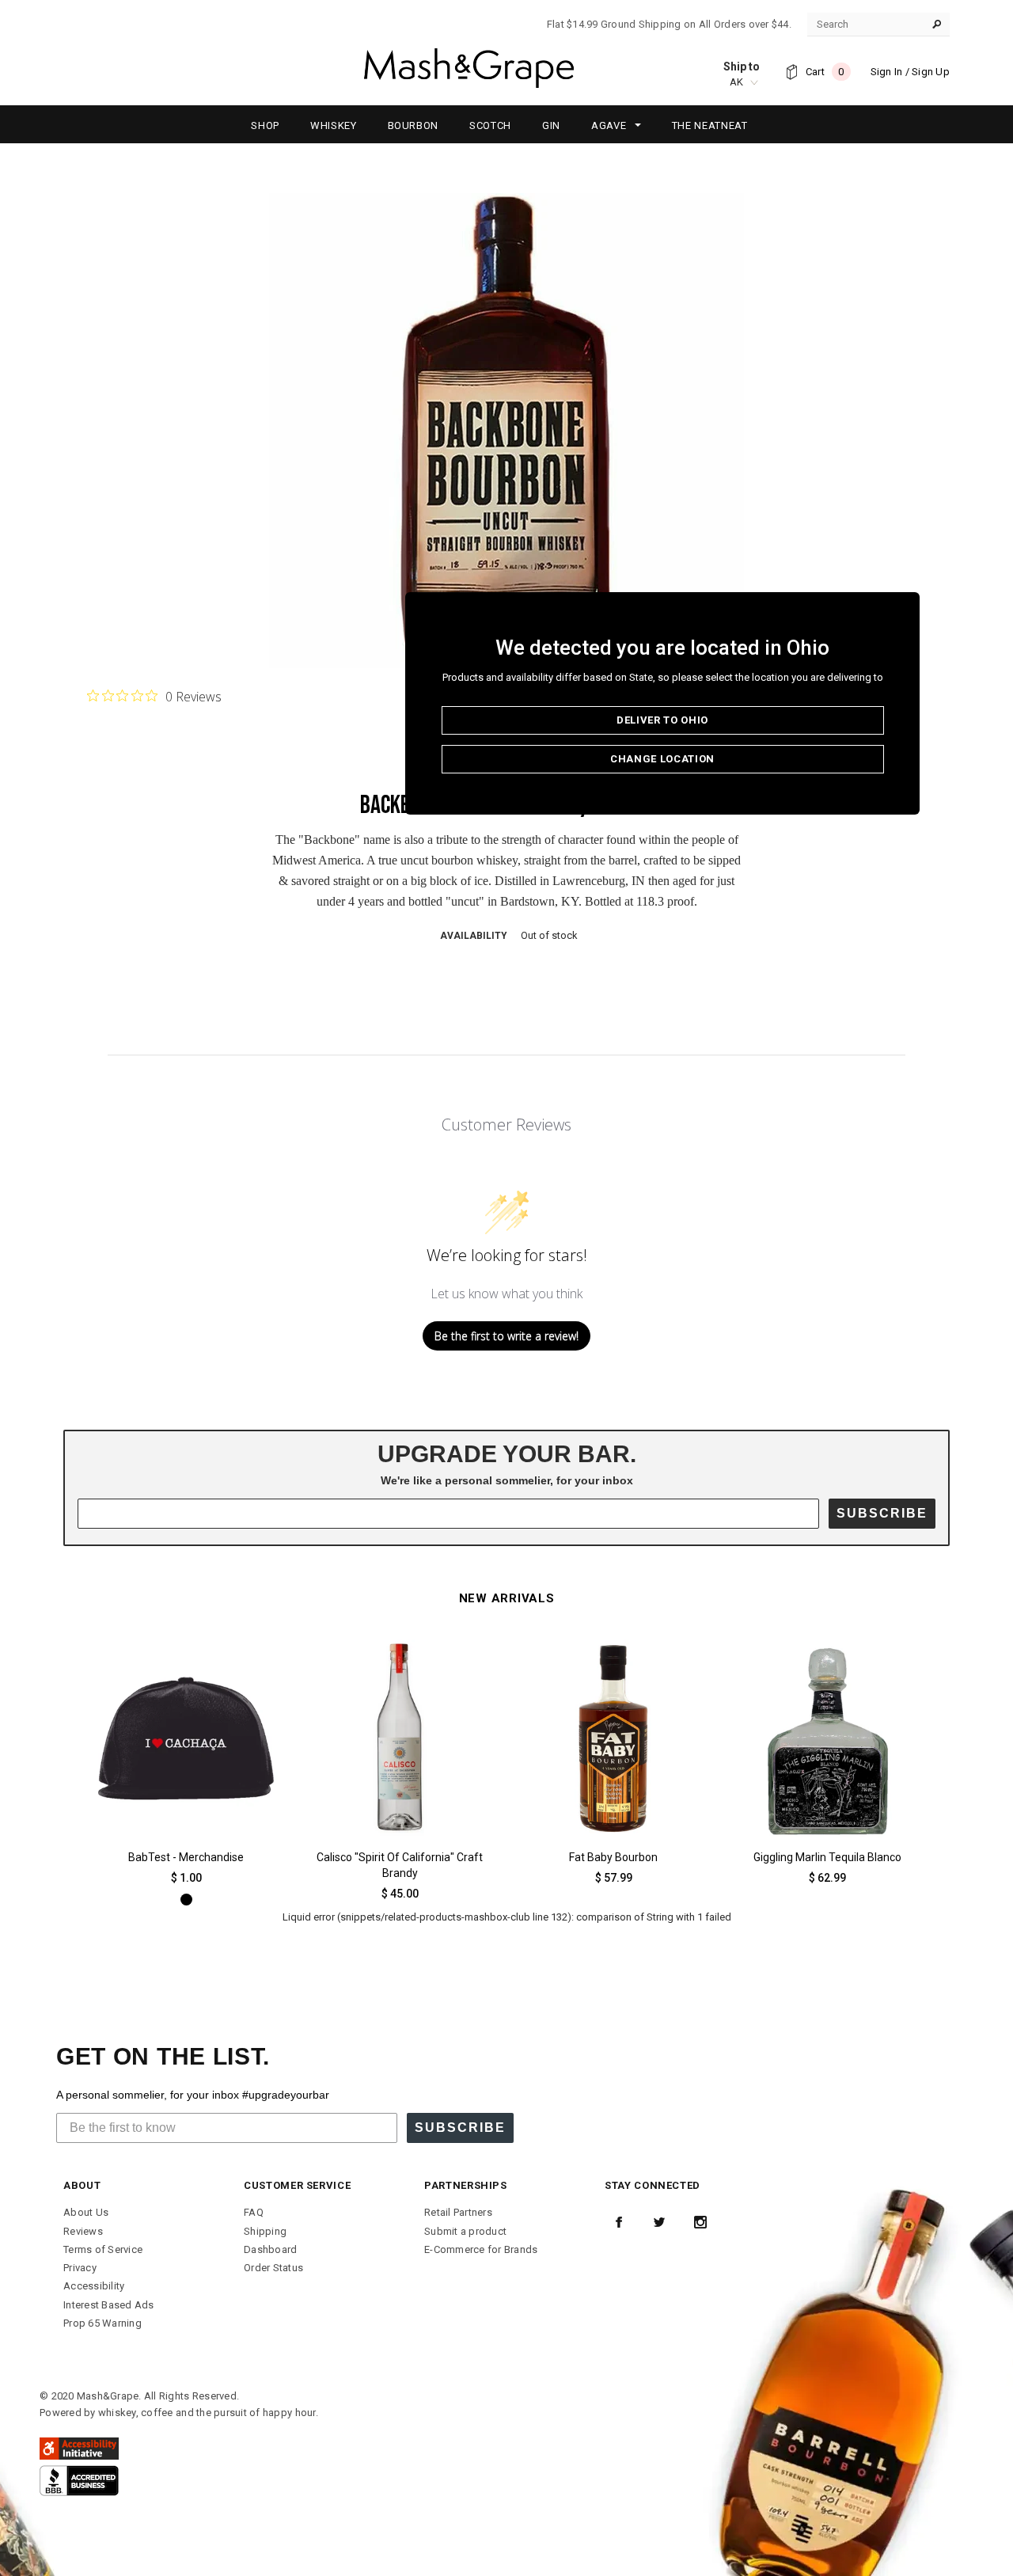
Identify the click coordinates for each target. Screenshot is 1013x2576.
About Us (86, 2212)
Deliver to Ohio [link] (662, 720)
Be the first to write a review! (506, 1336)
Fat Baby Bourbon (613, 1857)
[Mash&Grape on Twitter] (659, 2222)
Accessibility (94, 2286)
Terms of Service (103, 2249)
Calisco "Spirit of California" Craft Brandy (400, 1865)
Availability (474, 936)
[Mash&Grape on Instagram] (700, 2222)
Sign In (887, 72)
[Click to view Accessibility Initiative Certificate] (79, 2448)
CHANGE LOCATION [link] (662, 759)
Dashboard (270, 2249)
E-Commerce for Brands (481, 2249)
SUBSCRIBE (882, 1513)
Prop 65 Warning (102, 2323)
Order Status (273, 2268)
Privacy (80, 2268)
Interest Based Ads (109, 2305)
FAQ (254, 2212)
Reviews (83, 2231)
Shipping (265, 2231)
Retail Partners (458, 2212)
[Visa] (79, 2480)
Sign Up (931, 72)
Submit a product (465, 2231)
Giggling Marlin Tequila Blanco (827, 1857)
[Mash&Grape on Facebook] (619, 2222)
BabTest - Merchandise (186, 1857)
